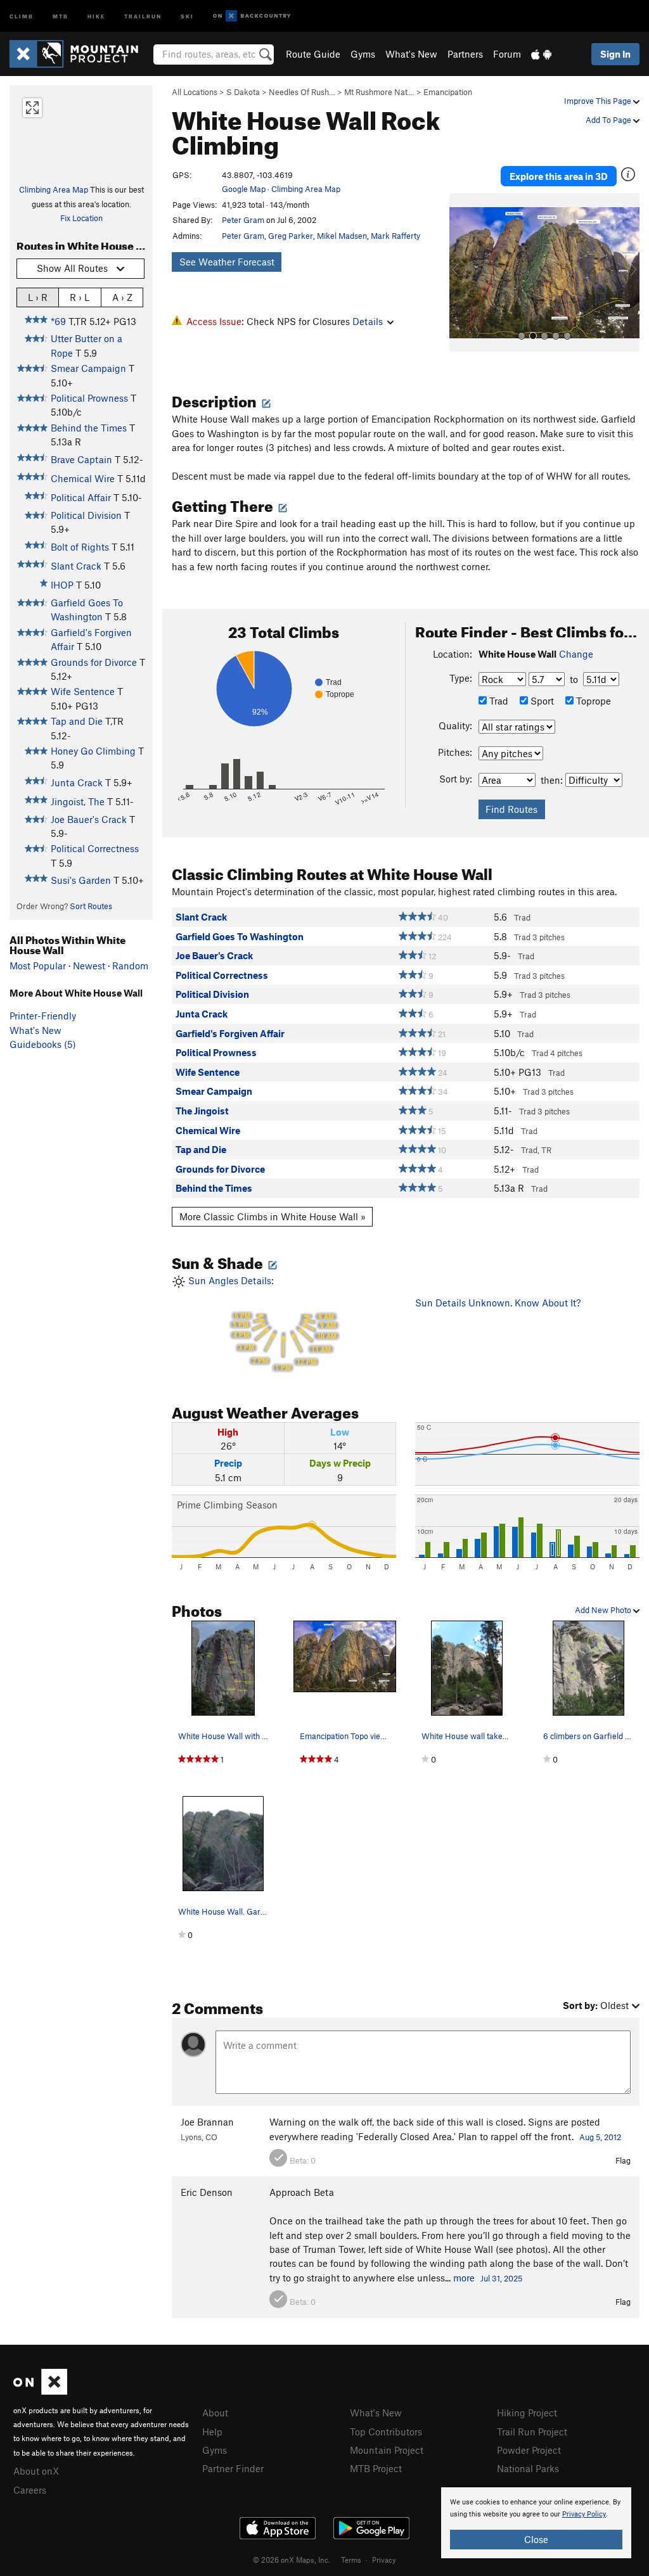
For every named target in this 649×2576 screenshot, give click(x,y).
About (215, 2413)
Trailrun (143, 16)
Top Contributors (386, 2432)
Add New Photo (604, 1610)
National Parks (528, 2468)
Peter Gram (243, 220)
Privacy (384, 2560)
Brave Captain (81, 459)
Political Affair (81, 497)
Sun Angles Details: (261, 1323)
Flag (623, 2160)
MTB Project (376, 2468)
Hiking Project (527, 2413)
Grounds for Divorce (94, 662)
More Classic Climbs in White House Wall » (273, 1216)
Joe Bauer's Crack (89, 819)
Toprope (592, 701)
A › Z (122, 297)
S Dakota (243, 92)
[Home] (80, 54)
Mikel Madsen (342, 236)
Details (368, 321)
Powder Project (529, 2450)
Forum (507, 54)
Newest (89, 966)
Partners (465, 54)
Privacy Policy (584, 2514)
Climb (22, 16)
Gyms (363, 54)
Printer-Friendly (43, 1016)
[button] (462, 272)
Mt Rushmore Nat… (379, 92)
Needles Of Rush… (302, 92)
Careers (30, 2490)
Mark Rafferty (395, 236)
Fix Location (81, 218)
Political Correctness (95, 848)
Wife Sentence (83, 691)
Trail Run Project (532, 2432)
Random (130, 966)
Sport (541, 701)
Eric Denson (207, 2192)
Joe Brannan (207, 2122)
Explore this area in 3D (559, 176)
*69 (58, 321)
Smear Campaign (88, 368)
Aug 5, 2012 (600, 2137)
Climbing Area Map (54, 189)
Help (212, 2432)
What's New (411, 54)
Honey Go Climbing (93, 751)
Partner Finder (233, 2468)
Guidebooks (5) (43, 1044)
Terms (351, 2560)
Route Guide (313, 54)
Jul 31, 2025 (501, 2278)
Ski (187, 16)
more (464, 2278)
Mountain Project (387, 2450)
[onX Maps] (40, 2391)
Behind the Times (89, 428)
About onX (36, 2471)
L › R (38, 297)
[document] (536, 2523)
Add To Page (609, 120)
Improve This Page (599, 101)
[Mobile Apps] (541, 54)
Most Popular (38, 966)
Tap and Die (77, 721)
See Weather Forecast (227, 262)
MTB (61, 16)
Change (576, 654)
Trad (498, 701)
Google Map (244, 189)
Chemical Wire (83, 478)
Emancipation (448, 92)
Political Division (86, 515)
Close (536, 2539)
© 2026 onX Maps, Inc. (292, 2560)
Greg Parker (291, 236)
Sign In (615, 54)
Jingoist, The (78, 801)
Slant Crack (76, 566)
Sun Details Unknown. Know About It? (498, 1303)
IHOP (62, 585)
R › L (80, 297)
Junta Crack (77, 782)
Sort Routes (91, 906)
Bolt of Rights (80, 547)
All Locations (195, 92)
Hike (96, 16)
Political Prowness (89, 398)
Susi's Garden (81, 880)
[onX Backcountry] (252, 16)
